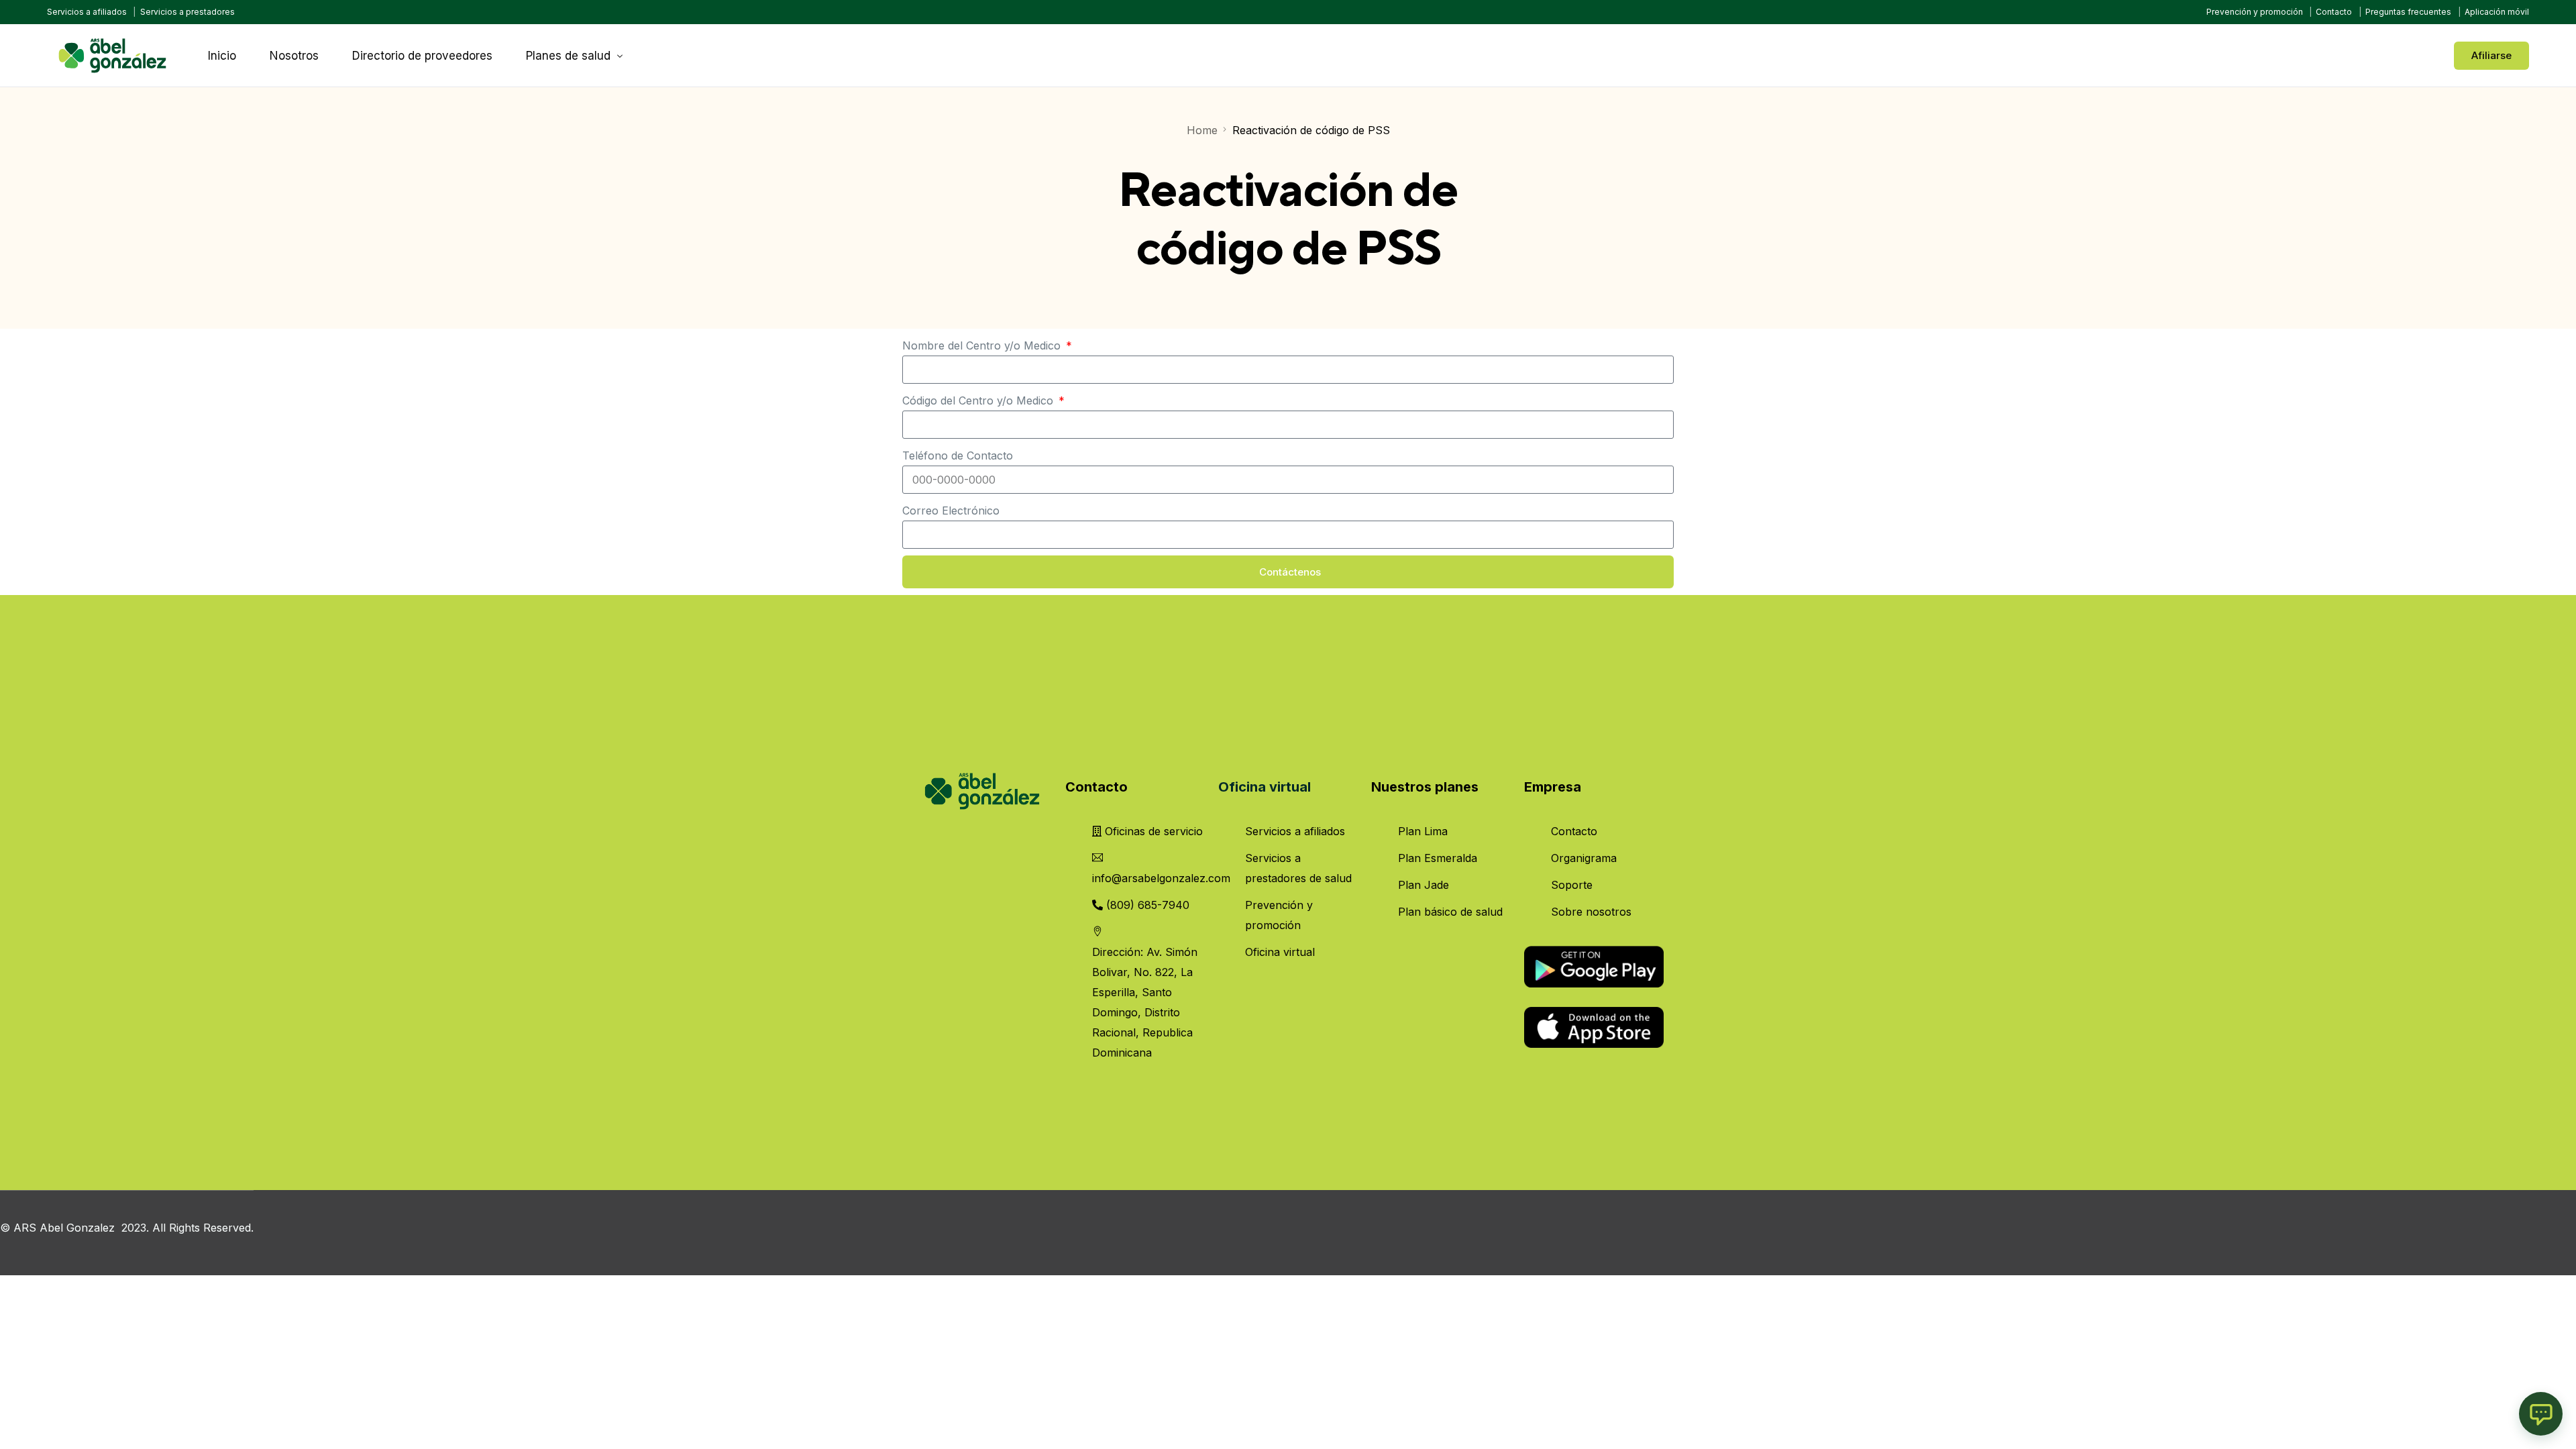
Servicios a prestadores (187, 12)
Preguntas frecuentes (2408, 12)
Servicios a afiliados (87, 12)
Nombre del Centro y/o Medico (983, 345)
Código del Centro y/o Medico (979, 400)
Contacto (2334, 12)
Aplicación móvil (2497, 12)
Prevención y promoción (2255, 12)
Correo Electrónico (951, 511)
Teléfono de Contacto (958, 455)
